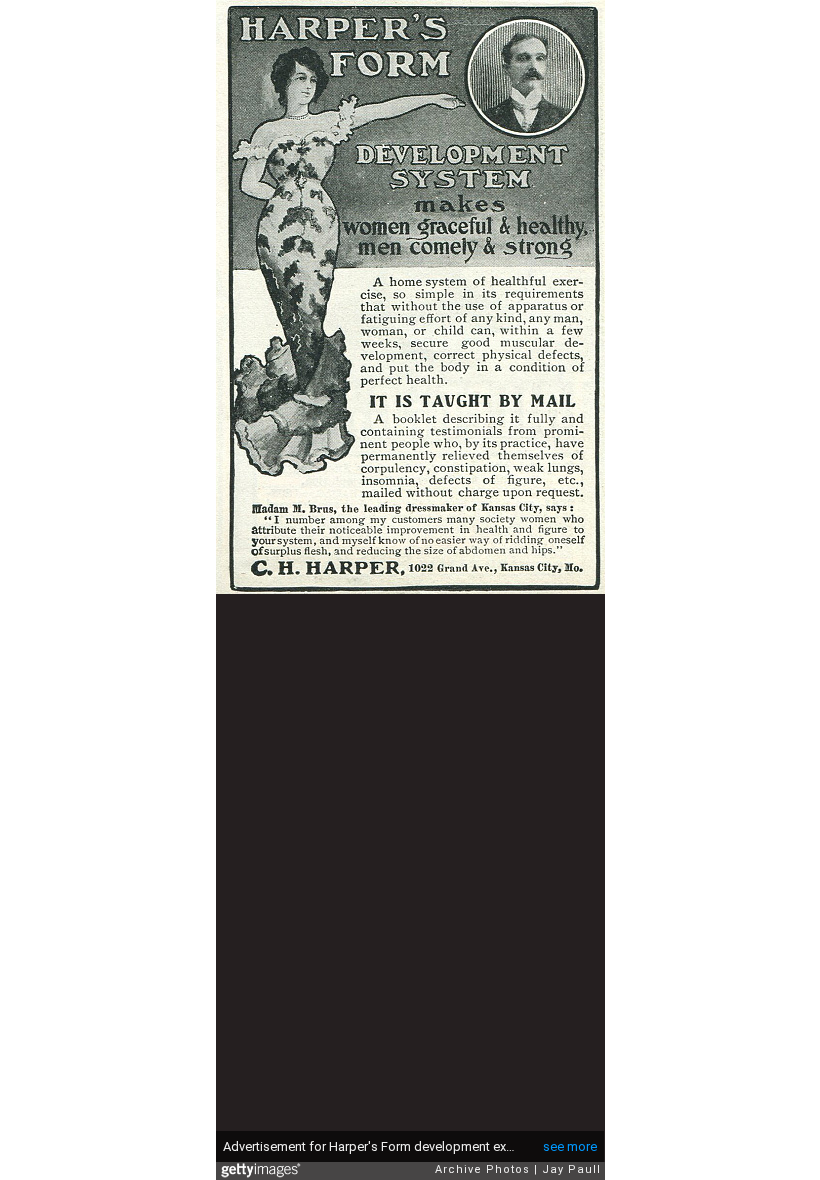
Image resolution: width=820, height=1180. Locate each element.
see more (570, 1146)
